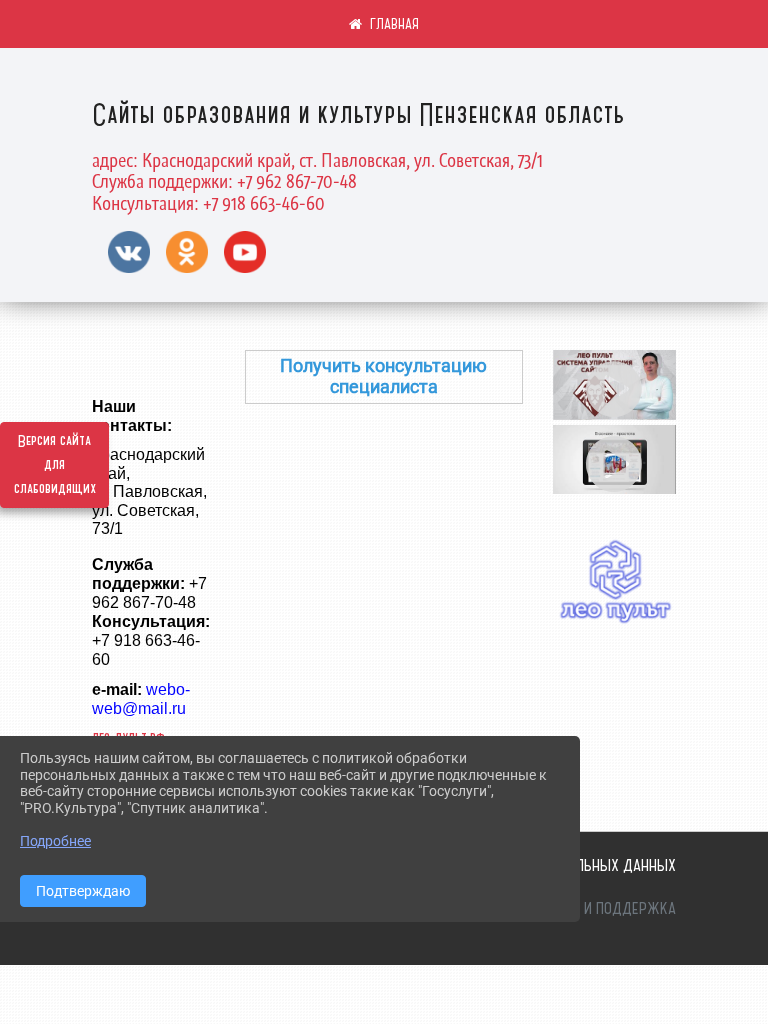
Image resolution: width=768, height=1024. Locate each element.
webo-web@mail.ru (141, 699)
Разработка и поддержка (589, 908)
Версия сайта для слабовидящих (55, 465)
